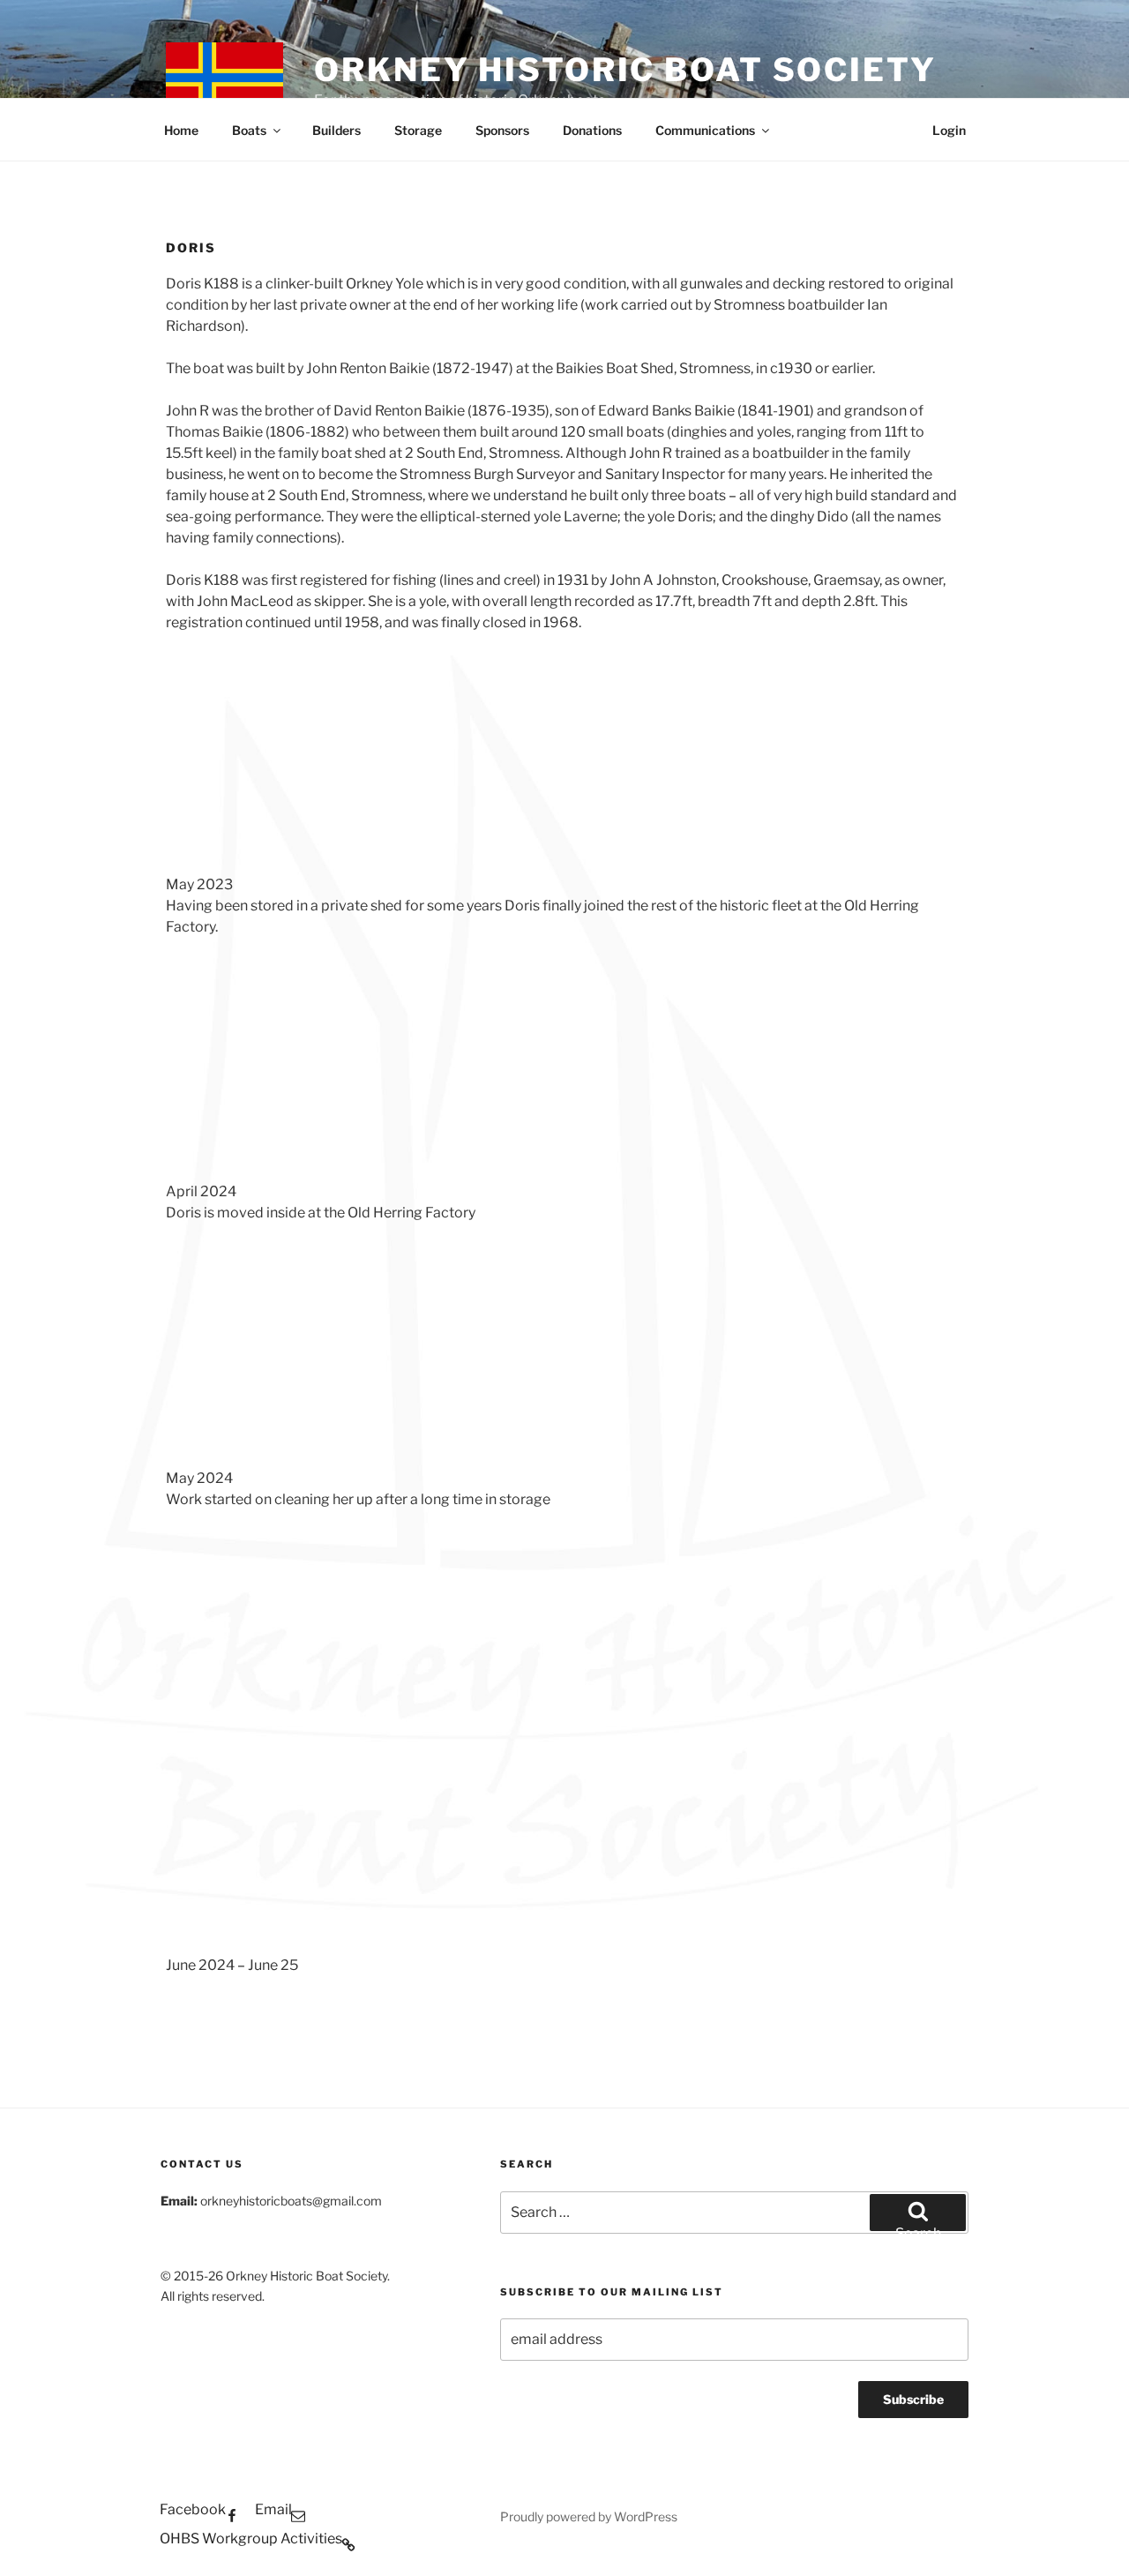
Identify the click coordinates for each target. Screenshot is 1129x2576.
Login (949, 130)
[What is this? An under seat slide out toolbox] (564, 1628)
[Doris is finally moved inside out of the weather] (299, 1341)
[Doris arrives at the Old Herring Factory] (299, 1055)
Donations (592, 130)
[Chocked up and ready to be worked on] (564, 1341)
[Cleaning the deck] (299, 1829)
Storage (418, 130)
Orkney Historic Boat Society (625, 70)
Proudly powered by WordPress (589, 2516)
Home (181, 130)
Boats (249, 130)
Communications (705, 130)
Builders (336, 130)
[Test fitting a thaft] (830, 1628)
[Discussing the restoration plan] (299, 1628)
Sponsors (502, 130)
